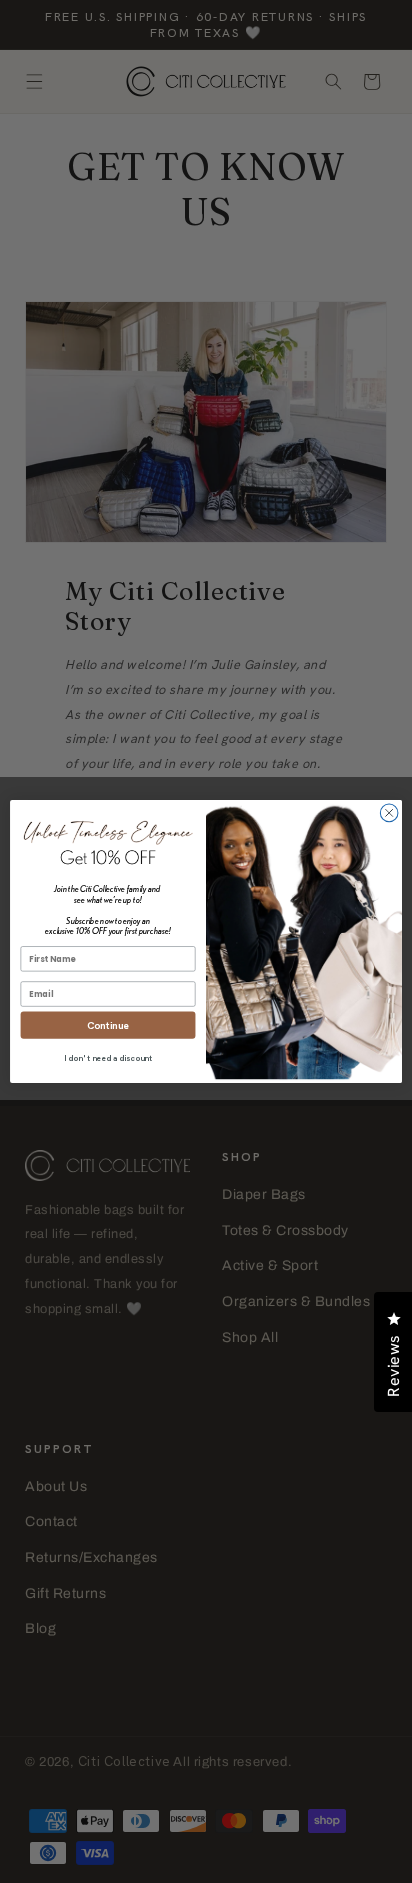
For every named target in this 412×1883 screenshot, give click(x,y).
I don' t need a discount (107, 1058)
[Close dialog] (389, 813)
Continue (108, 1025)
